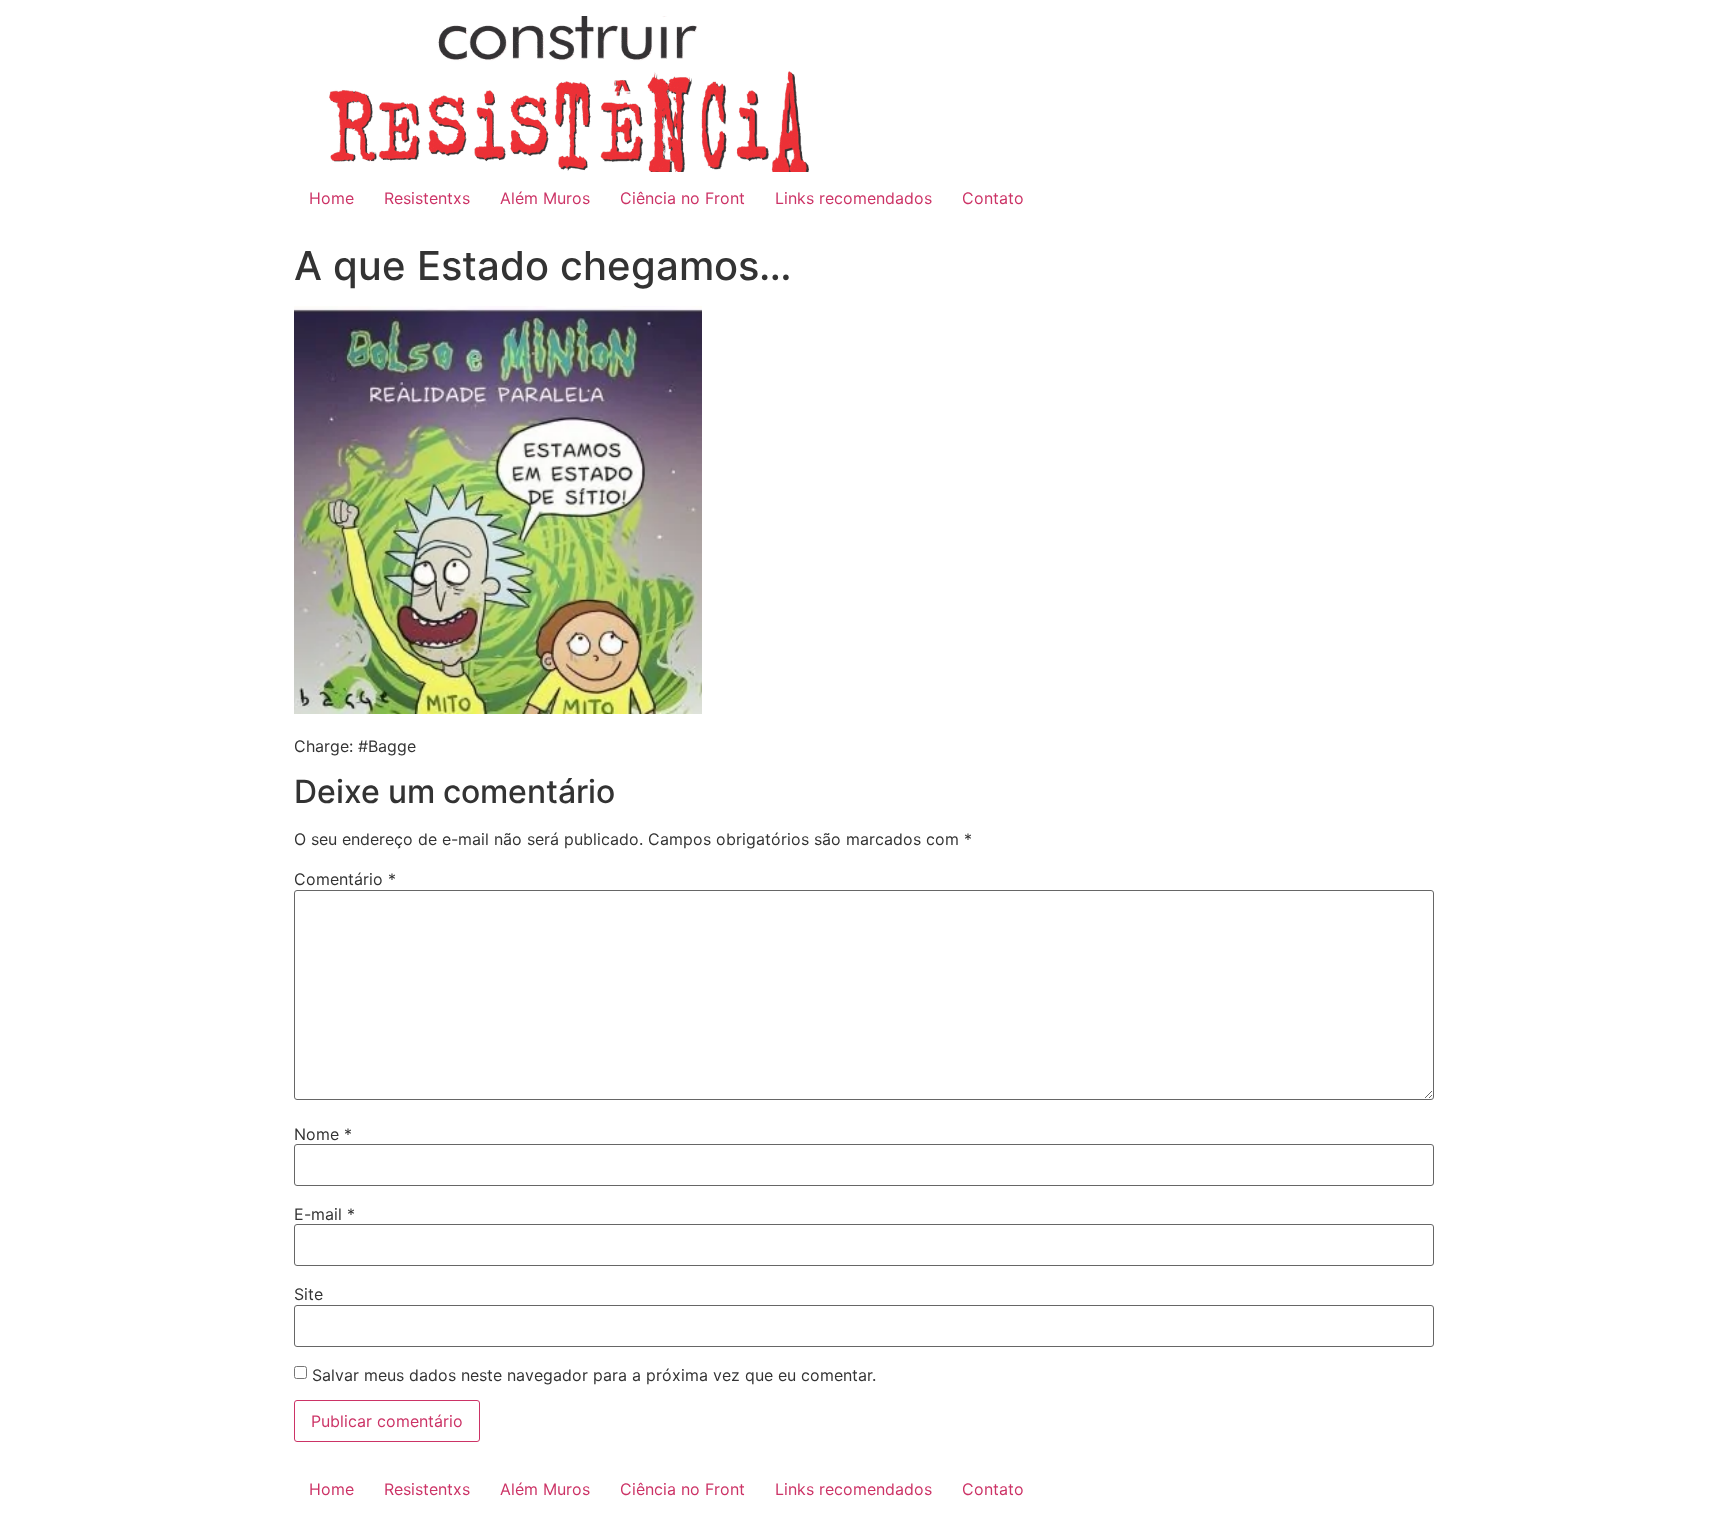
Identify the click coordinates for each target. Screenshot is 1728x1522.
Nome (323, 1134)
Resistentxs (427, 198)
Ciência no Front (682, 198)
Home (331, 198)
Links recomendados (853, 198)
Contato (993, 198)
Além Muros (545, 198)
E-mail (324, 1214)
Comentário (345, 879)
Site (308, 1294)
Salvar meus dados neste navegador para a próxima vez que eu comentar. (594, 1375)
